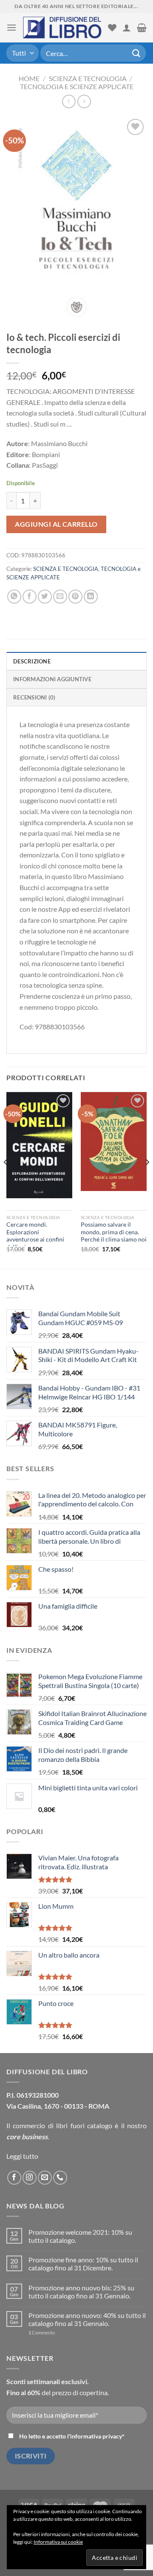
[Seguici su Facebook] (14, 2178)
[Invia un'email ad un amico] (60, 597)
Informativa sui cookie (58, 2542)
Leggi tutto (22, 2156)
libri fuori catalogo (84, 2125)
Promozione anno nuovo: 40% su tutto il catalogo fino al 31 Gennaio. (87, 2319)
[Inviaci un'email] (45, 2178)
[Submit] (136, 53)
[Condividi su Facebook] (30, 597)
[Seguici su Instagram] (30, 2178)
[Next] (147, 1180)
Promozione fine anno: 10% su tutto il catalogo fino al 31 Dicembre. (83, 2264)
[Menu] (11, 27)
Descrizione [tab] (32, 661)
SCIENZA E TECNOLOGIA (88, 78)
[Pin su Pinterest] (75, 597)
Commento (42, 2333)
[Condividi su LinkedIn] (91, 597)
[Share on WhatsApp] (14, 597)
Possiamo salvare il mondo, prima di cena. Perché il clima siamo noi (114, 1232)
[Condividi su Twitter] (45, 597)
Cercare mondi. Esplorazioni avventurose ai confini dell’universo (35, 1236)
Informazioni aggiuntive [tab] (52, 679)
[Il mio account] (127, 28)
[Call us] (60, 2178)
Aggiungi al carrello (56, 524)
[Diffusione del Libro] (62, 28)
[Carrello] (142, 28)
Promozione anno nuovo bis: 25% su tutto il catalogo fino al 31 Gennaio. (81, 2292)
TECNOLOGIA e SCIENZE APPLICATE (77, 86)
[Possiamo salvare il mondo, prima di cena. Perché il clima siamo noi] (114, 1142)
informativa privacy (96, 2436)
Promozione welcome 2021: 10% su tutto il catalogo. (80, 2236)
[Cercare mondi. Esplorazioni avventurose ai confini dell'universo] (39, 1145)
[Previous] (6, 1180)
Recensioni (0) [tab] (34, 697)
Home (29, 78)
